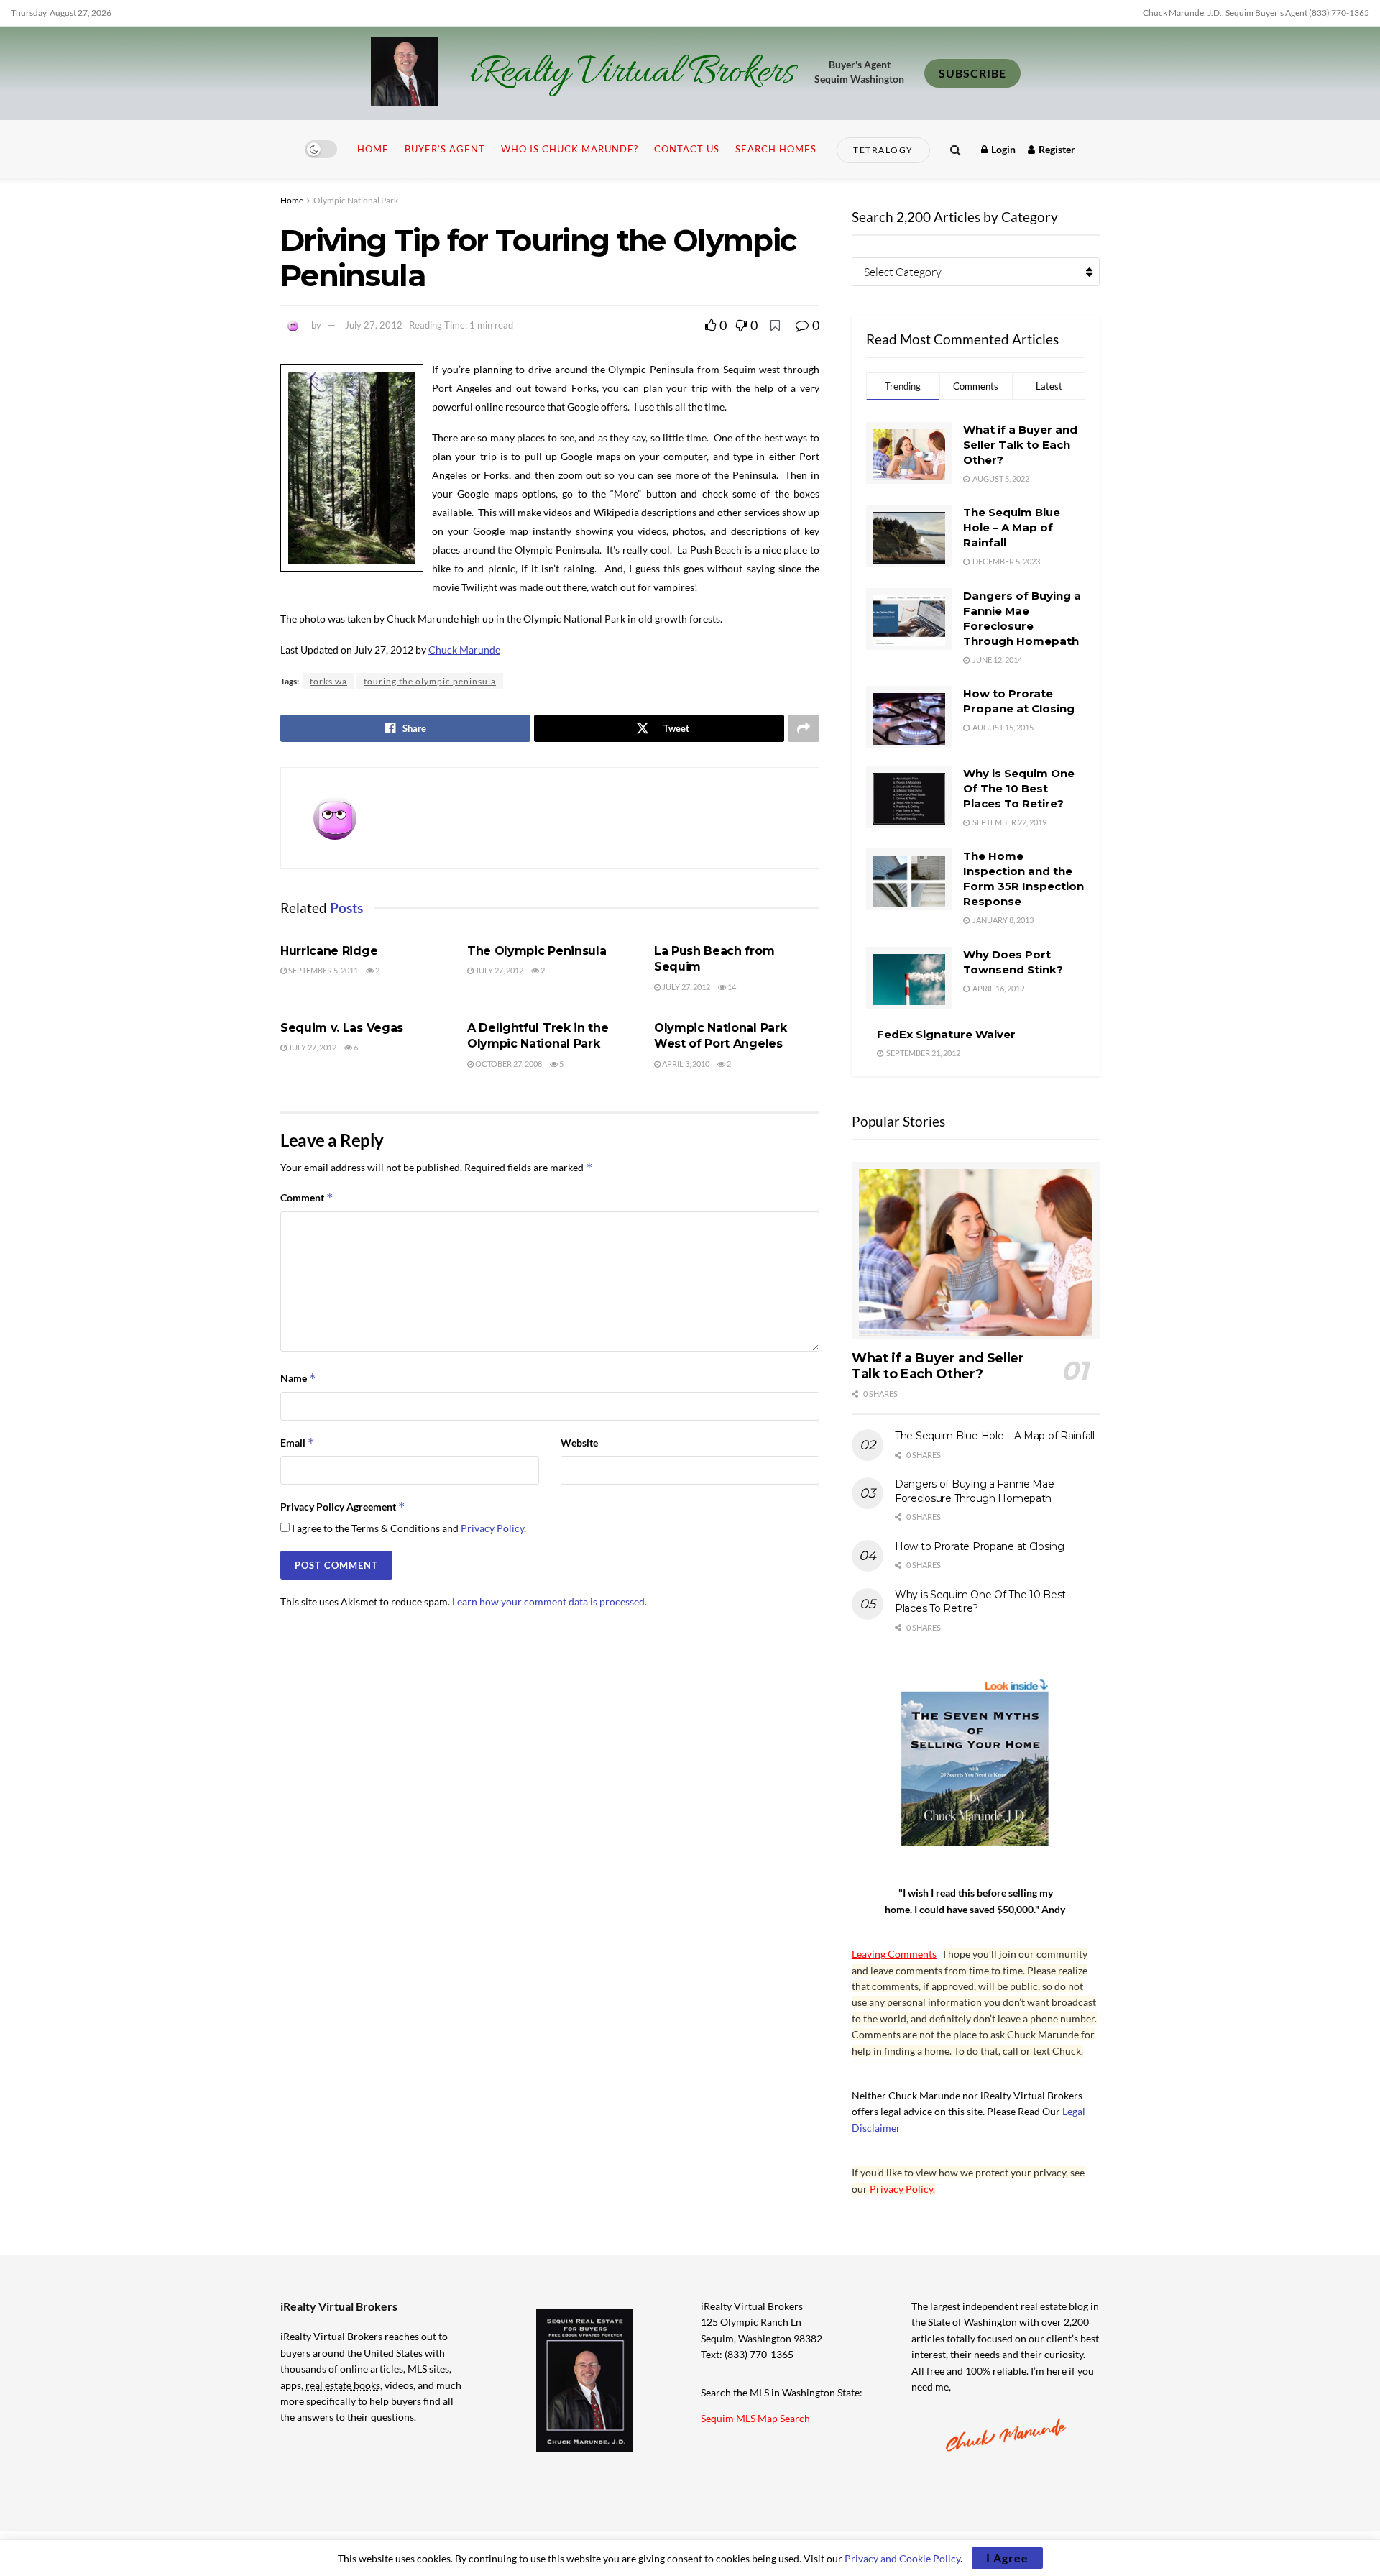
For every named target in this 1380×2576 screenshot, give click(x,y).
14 (731, 987)
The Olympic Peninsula (537, 951)
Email (298, 1443)
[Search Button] (956, 149)
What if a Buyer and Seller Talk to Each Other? (1020, 445)
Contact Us (687, 149)
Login (1002, 149)
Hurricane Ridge (329, 951)
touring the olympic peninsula (430, 681)
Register (1056, 149)
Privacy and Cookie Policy (902, 2558)
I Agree (1007, 2558)
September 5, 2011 (322, 970)
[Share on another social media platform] (804, 728)
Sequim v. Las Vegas (342, 1028)
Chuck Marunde (464, 650)
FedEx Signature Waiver (946, 1034)
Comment (307, 1197)
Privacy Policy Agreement (343, 1507)
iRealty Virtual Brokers (632, 73)
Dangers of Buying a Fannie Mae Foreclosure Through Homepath (975, 1491)
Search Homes (776, 149)
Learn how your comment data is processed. (549, 1601)
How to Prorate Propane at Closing (980, 1546)
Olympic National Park (356, 200)
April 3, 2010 (685, 1064)
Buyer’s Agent (445, 149)
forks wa (328, 681)
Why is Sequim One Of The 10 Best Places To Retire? (1019, 788)
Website (579, 1443)
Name (298, 1378)
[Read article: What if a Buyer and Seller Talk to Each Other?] (976, 1251)
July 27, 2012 (374, 325)
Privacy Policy (492, 1528)
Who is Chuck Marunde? (570, 149)
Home (373, 149)
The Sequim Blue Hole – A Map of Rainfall (1012, 527)
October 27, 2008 (508, 1064)
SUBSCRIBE (972, 73)
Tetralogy (883, 150)
